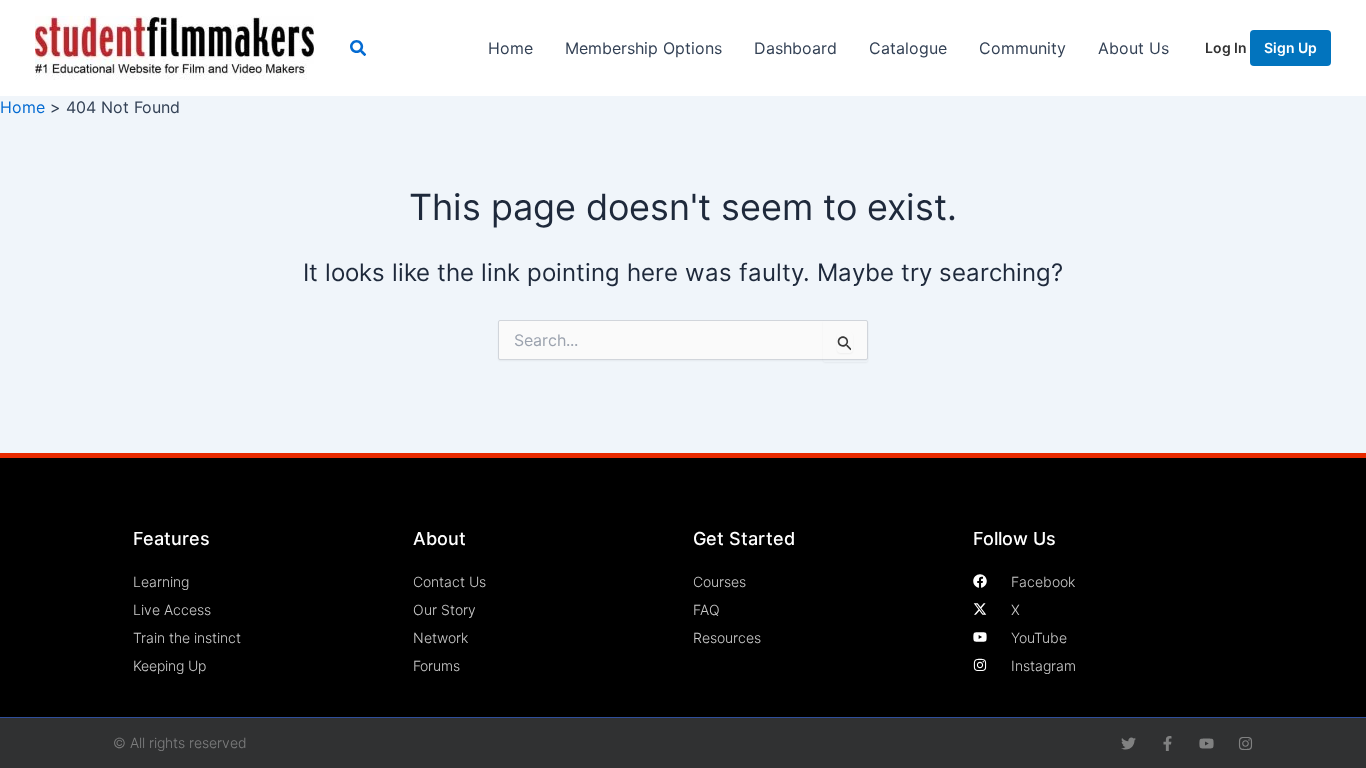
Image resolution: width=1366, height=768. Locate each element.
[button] (359, 48)
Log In (1227, 47)
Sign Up (1290, 47)
